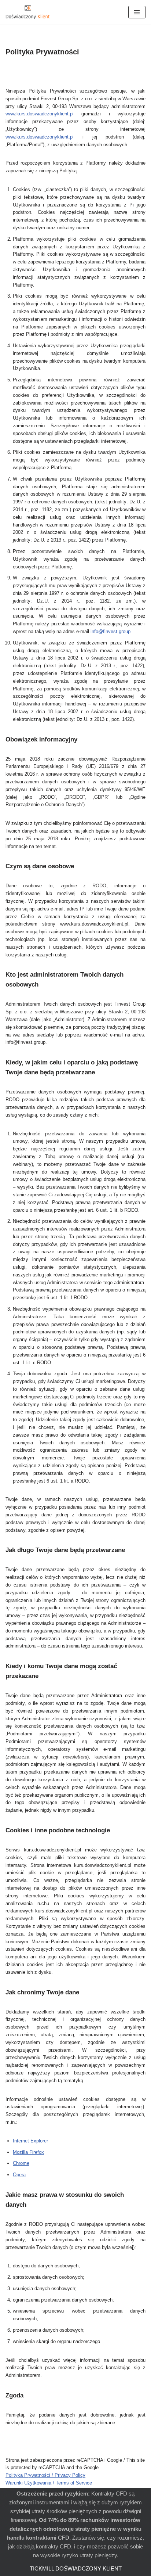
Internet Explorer (30, 2141)
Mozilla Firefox (28, 2152)
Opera (19, 2175)
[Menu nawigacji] (137, 12)
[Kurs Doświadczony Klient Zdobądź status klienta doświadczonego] (27, 12)
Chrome (21, 2163)
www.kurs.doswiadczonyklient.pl (40, 114)
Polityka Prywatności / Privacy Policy (45, 2475)
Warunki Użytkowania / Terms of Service (49, 2483)
